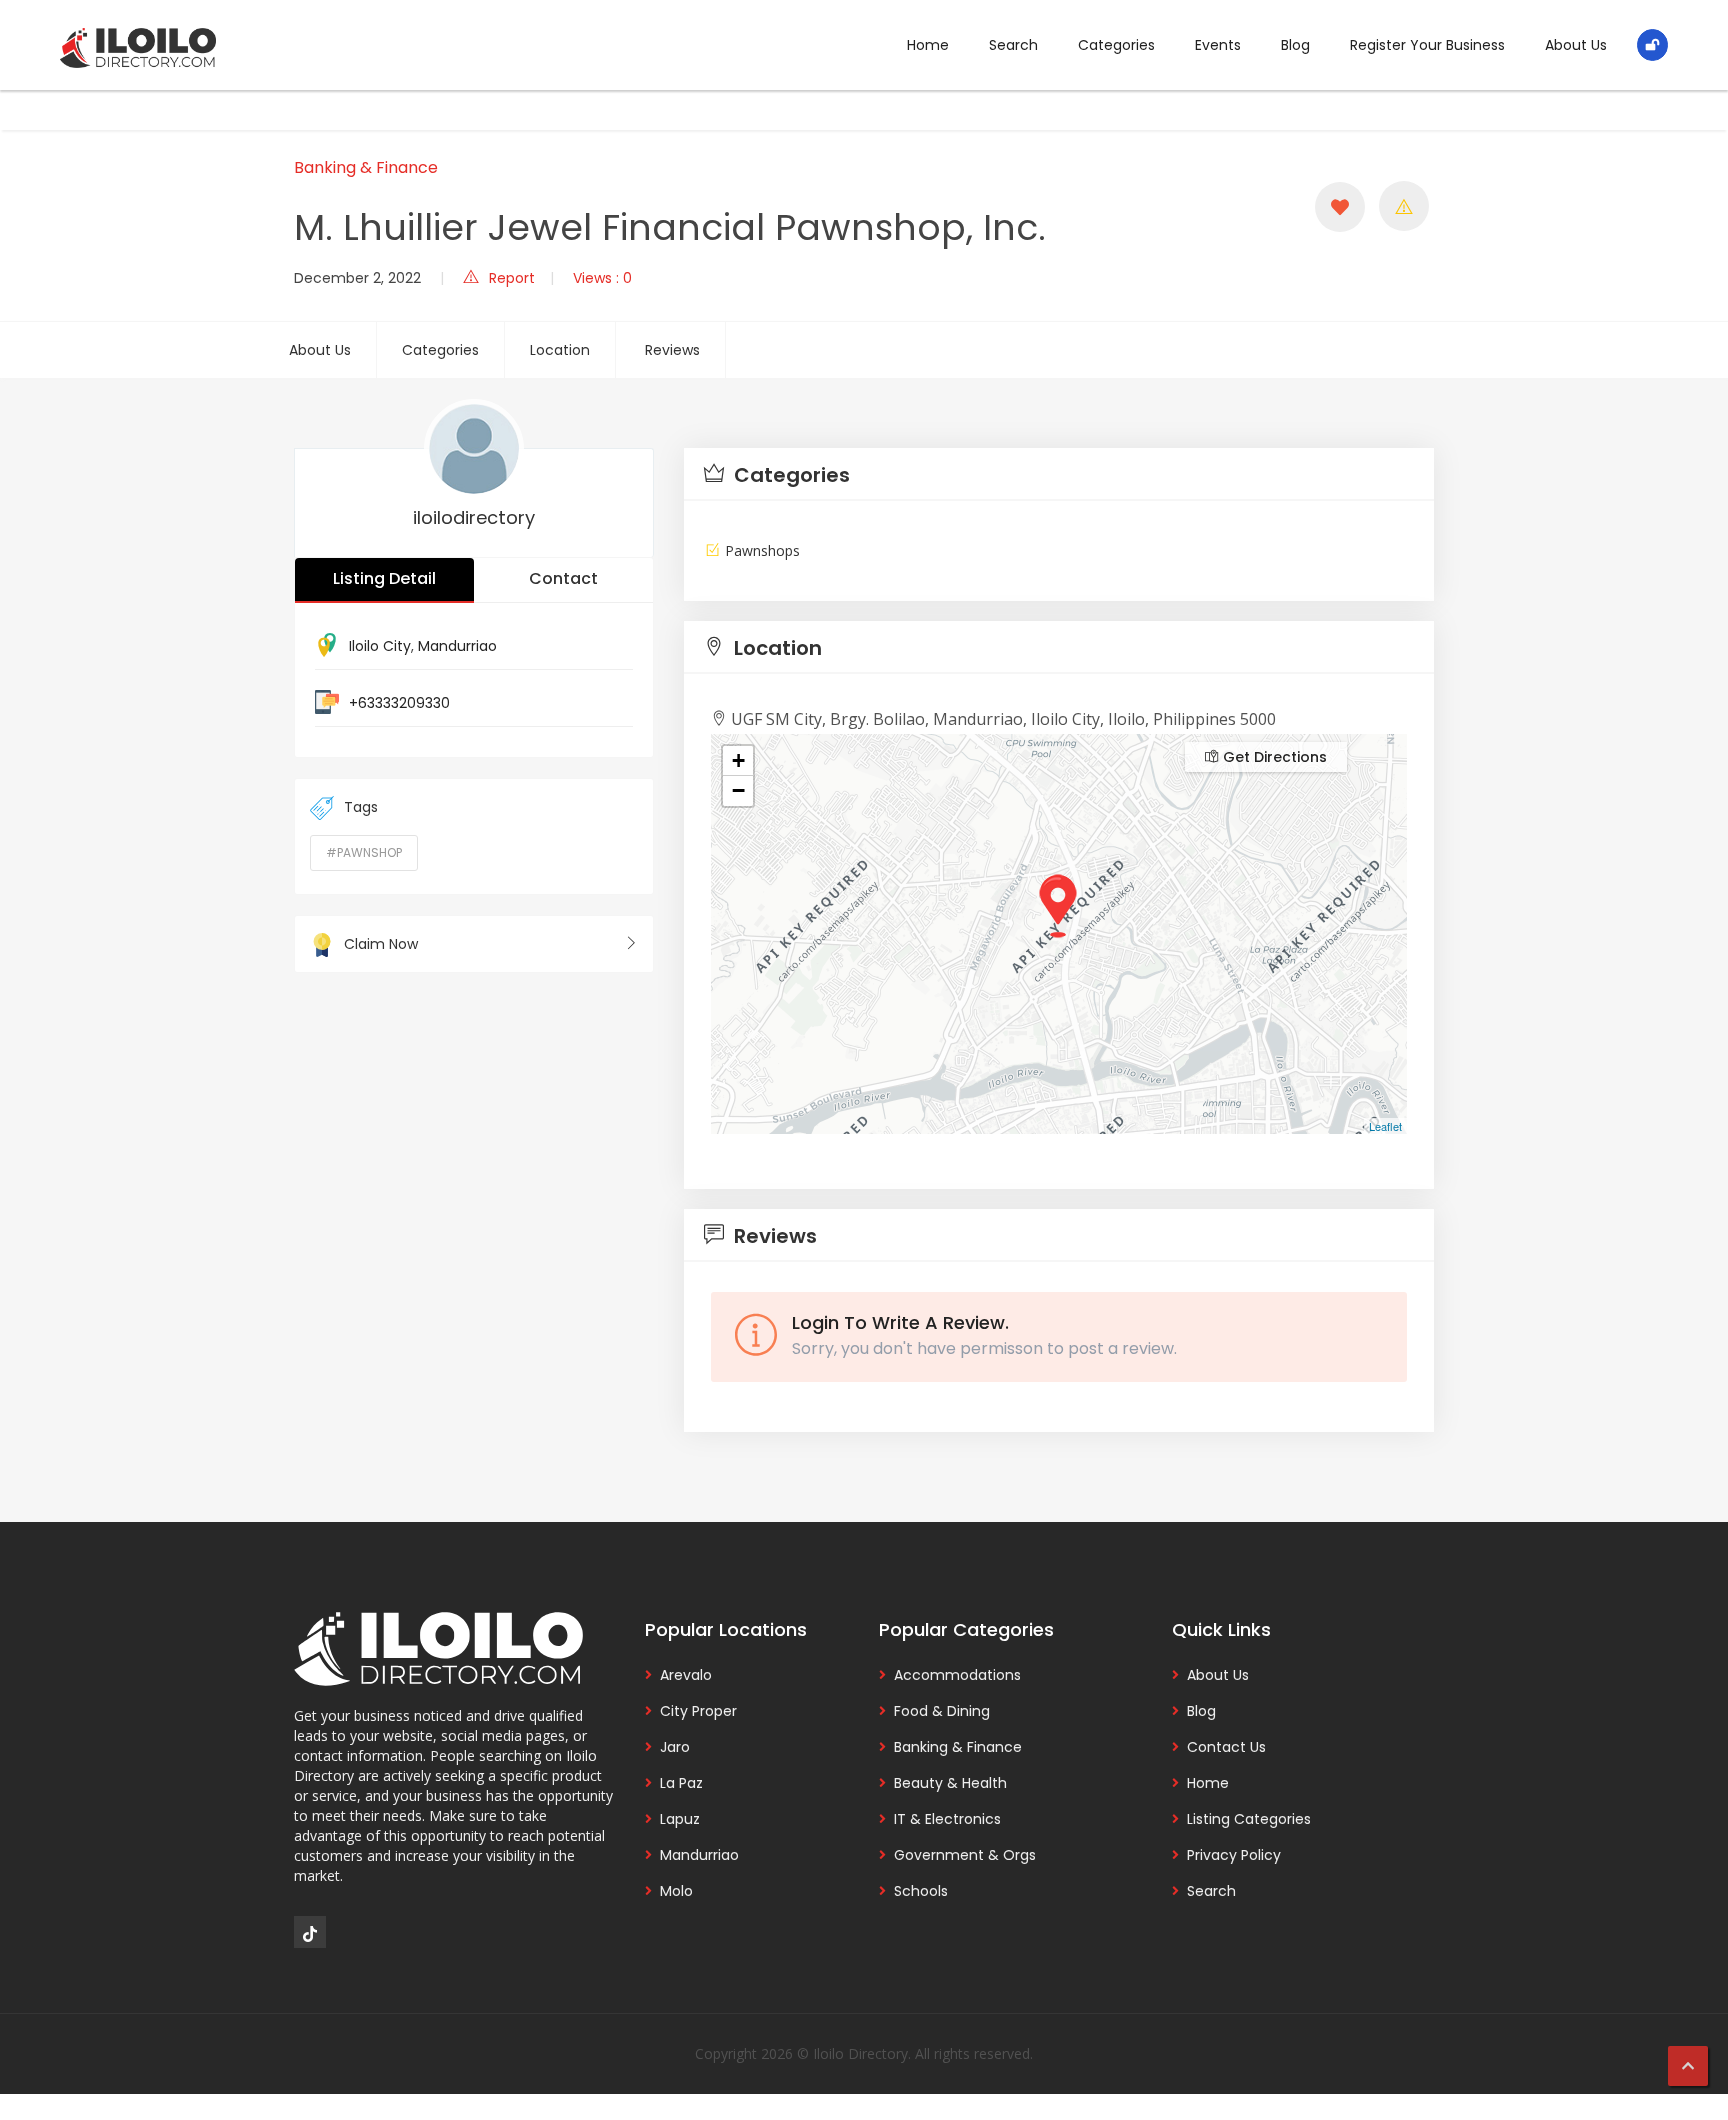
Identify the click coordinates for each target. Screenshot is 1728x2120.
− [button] (738, 790)
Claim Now (381, 944)
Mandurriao (457, 646)
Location (560, 350)
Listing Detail (384, 578)
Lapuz (680, 1819)
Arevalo (686, 1675)
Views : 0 (602, 278)
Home (928, 45)
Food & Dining (942, 1711)
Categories (1116, 45)
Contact (563, 578)
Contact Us (1226, 1747)
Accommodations (957, 1675)
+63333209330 (399, 703)
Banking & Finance (366, 167)
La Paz (681, 1783)
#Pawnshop (364, 852)
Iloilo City (380, 646)
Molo (676, 1891)
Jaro (675, 1747)
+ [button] (738, 760)
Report (512, 278)
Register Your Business (1427, 45)
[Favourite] (1340, 207)
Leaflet (1385, 1126)
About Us (1576, 45)
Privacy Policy (1234, 1855)
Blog (1295, 45)
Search (1013, 45)
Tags (361, 807)
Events (1218, 45)
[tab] (1059, 474)
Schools (921, 1891)
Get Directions (1273, 757)
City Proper (698, 1711)
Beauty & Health (950, 1783)
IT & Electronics (947, 1819)
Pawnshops (762, 550)
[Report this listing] (1404, 206)
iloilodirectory (474, 517)
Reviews (672, 350)
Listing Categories (1249, 1819)
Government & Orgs (965, 1855)
